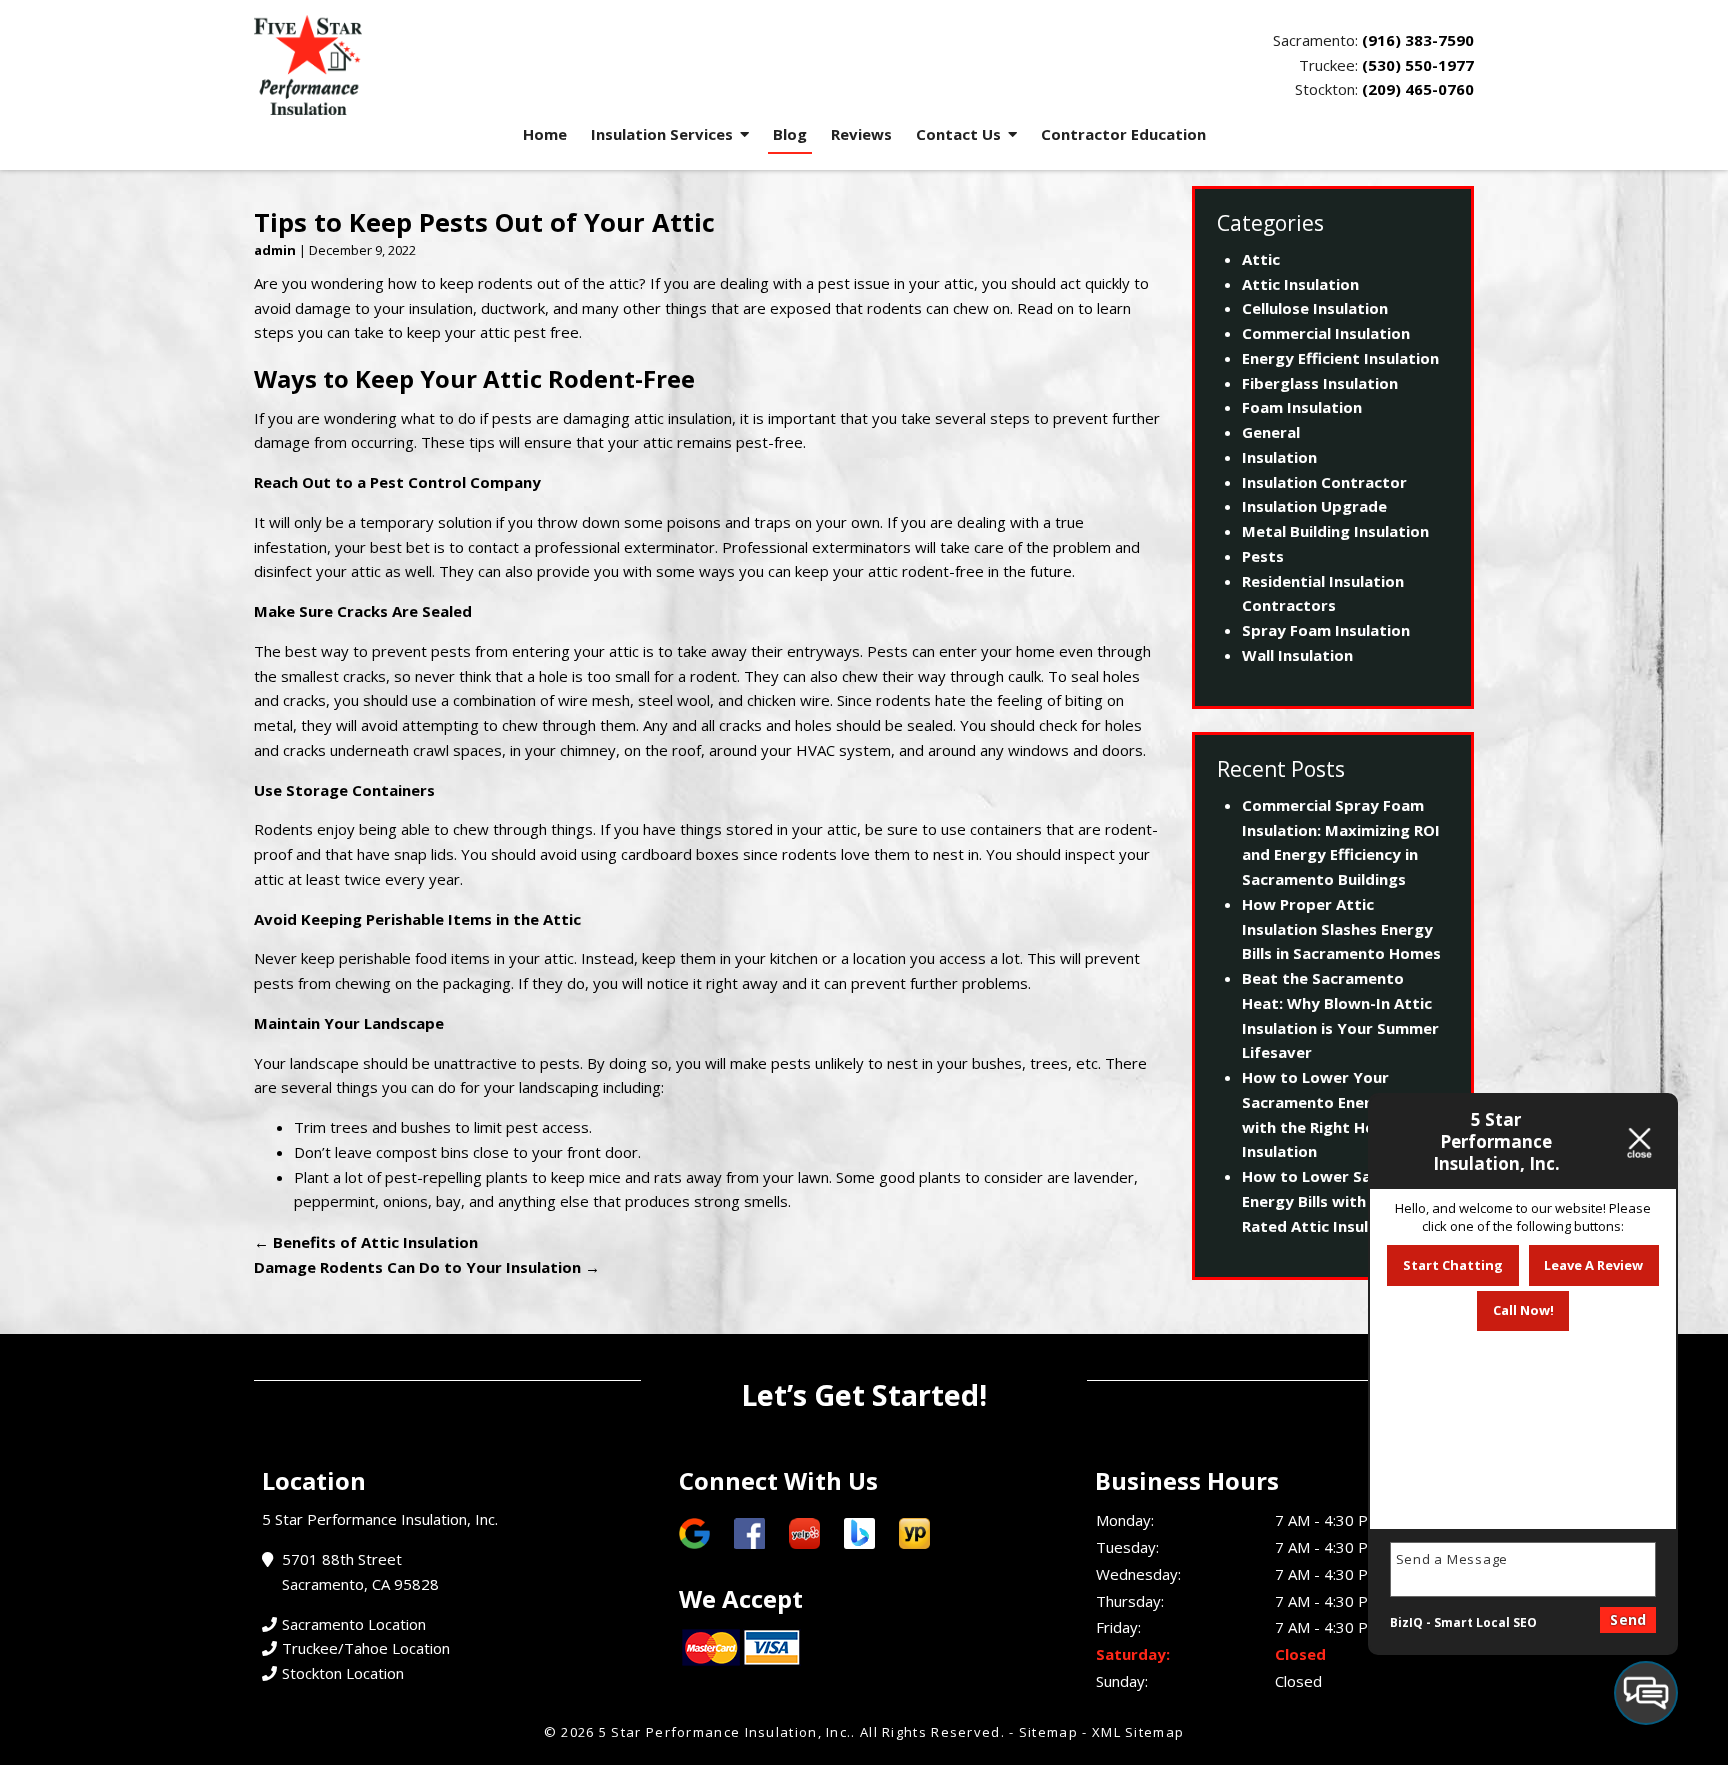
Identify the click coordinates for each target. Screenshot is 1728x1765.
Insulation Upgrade (1314, 506)
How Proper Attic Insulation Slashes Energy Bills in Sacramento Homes (1341, 929)
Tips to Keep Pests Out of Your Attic (484, 222)
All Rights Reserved (930, 1732)
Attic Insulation (1300, 284)
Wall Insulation (1297, 655)
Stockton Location (343, 1673)
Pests (1263, 556)
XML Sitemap (1138, 1732)
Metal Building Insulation (1335, 531)
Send (1628, 1619)
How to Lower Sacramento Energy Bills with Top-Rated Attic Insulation (1343, 1201)
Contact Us (958, 134)
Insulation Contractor (1324, 482)
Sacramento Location (354, 1624)
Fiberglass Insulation (1320, 383)
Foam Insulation (1302, 407)
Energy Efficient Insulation (1340, 358)
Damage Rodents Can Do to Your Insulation (427, 1267)
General (1271, 432)
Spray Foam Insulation (1326, 630)
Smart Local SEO (1485, 1622)
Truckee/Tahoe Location (366, 1648)
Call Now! (1523, 1310)
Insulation (1279, 457)
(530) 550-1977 (1418, 65)
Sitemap (1048, 1732)
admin (275, 250)
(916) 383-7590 (1418, 40)
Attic (1261, 259)
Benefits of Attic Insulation (366, 1242)
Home (545, 134)
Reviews (861, 134)
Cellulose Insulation (1315, 308)
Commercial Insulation (1326, 333)
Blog (790, 134)
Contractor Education (1123, 134)
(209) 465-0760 (1418, 89)
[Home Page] (551, 65)
